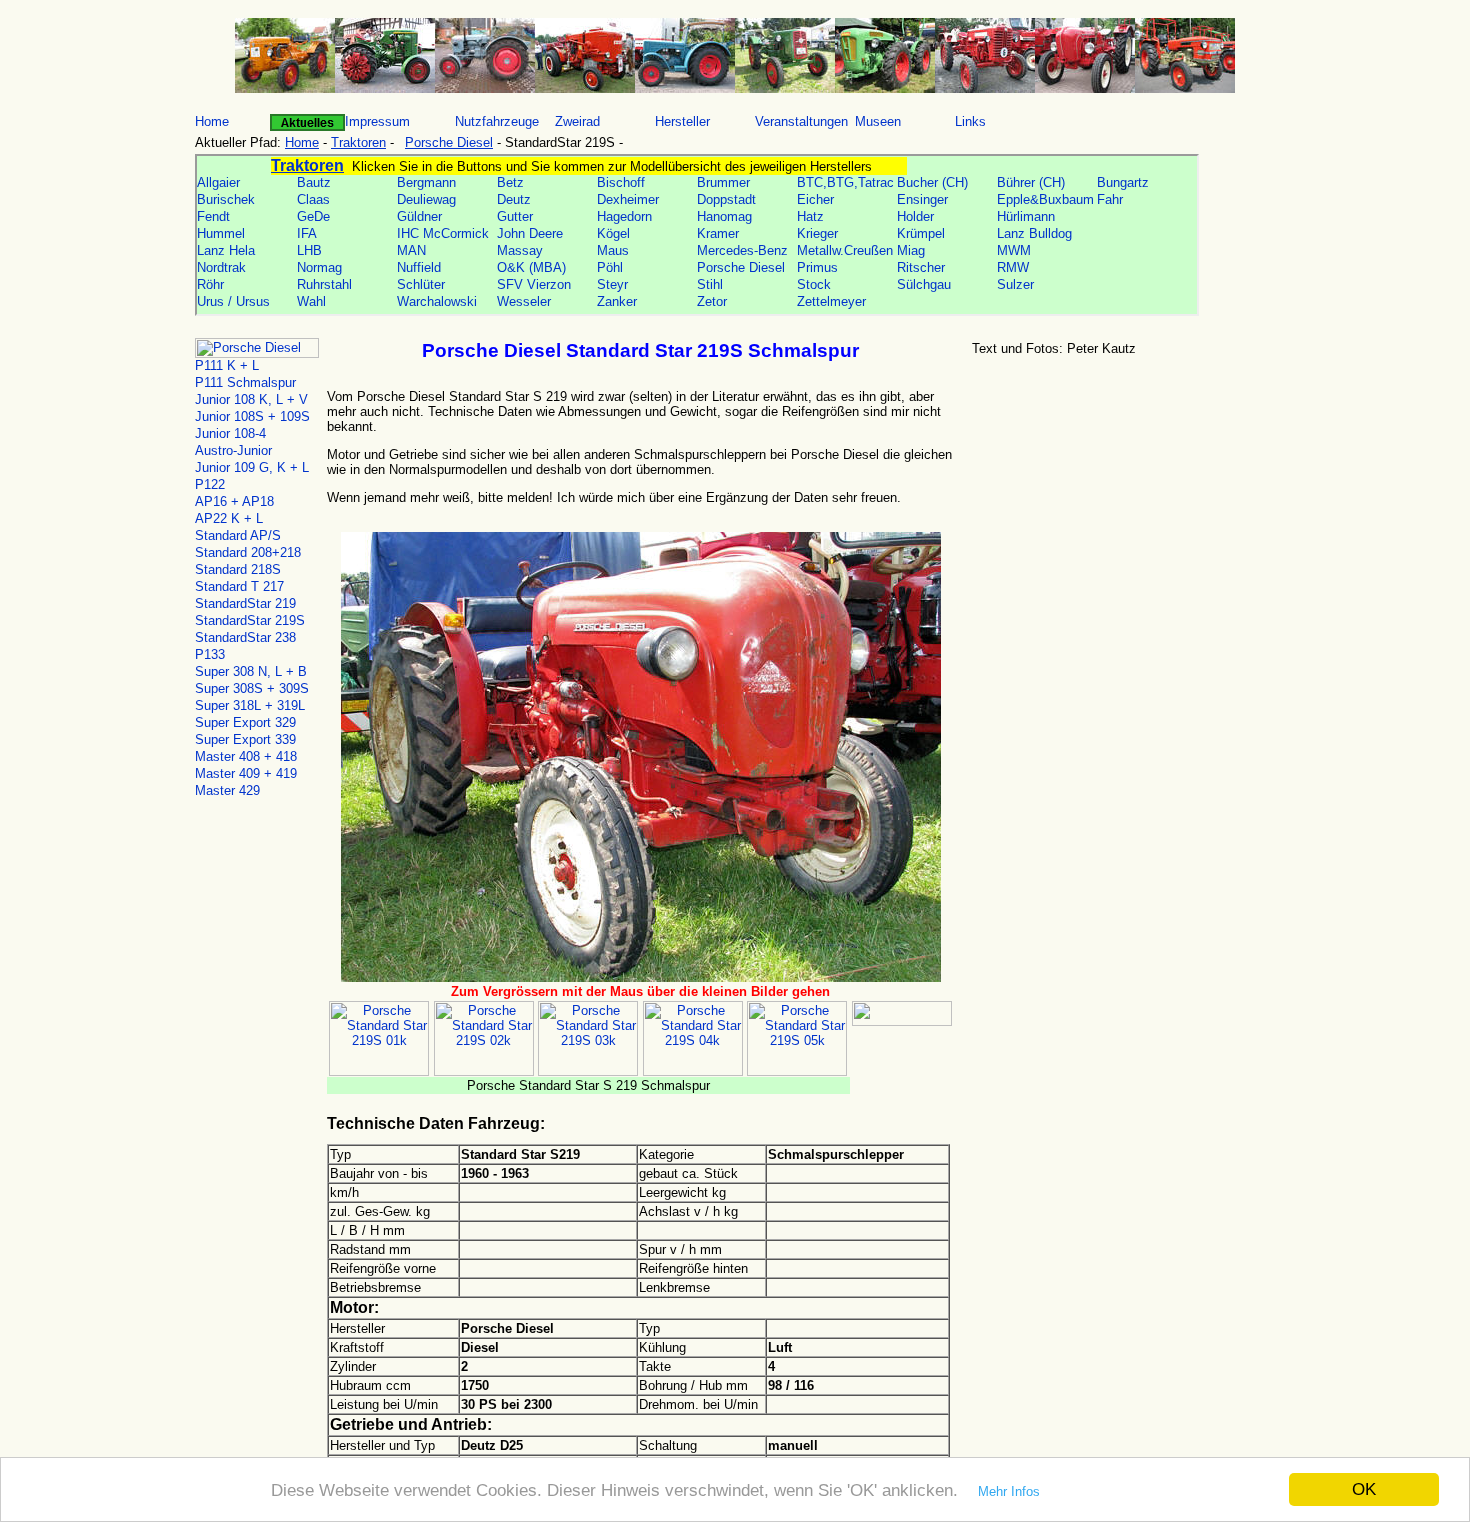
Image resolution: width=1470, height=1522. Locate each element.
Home (302, 142)
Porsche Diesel (449, 142)
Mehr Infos (1009, 1491)
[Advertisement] (1120, 519)
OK (1364, 1489)
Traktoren (358, 142)
